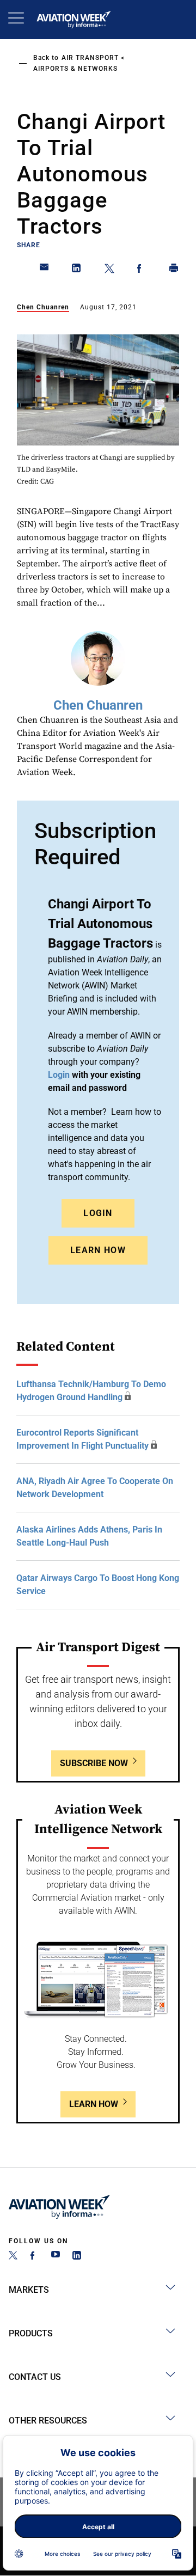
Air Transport (90, 58)
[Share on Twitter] (109, 270)
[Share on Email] (45, 270)
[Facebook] (34, 2257)
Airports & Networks (75, 69)
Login (98, 1213)
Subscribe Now (94, 1763)
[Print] (174, 270)
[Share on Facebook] (142, 270)
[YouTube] (56, 2257)
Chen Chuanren (43, 307)
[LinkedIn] (77, 2257)
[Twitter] (13, 2257)
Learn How (98, 1250)
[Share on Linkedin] (77, 270)
